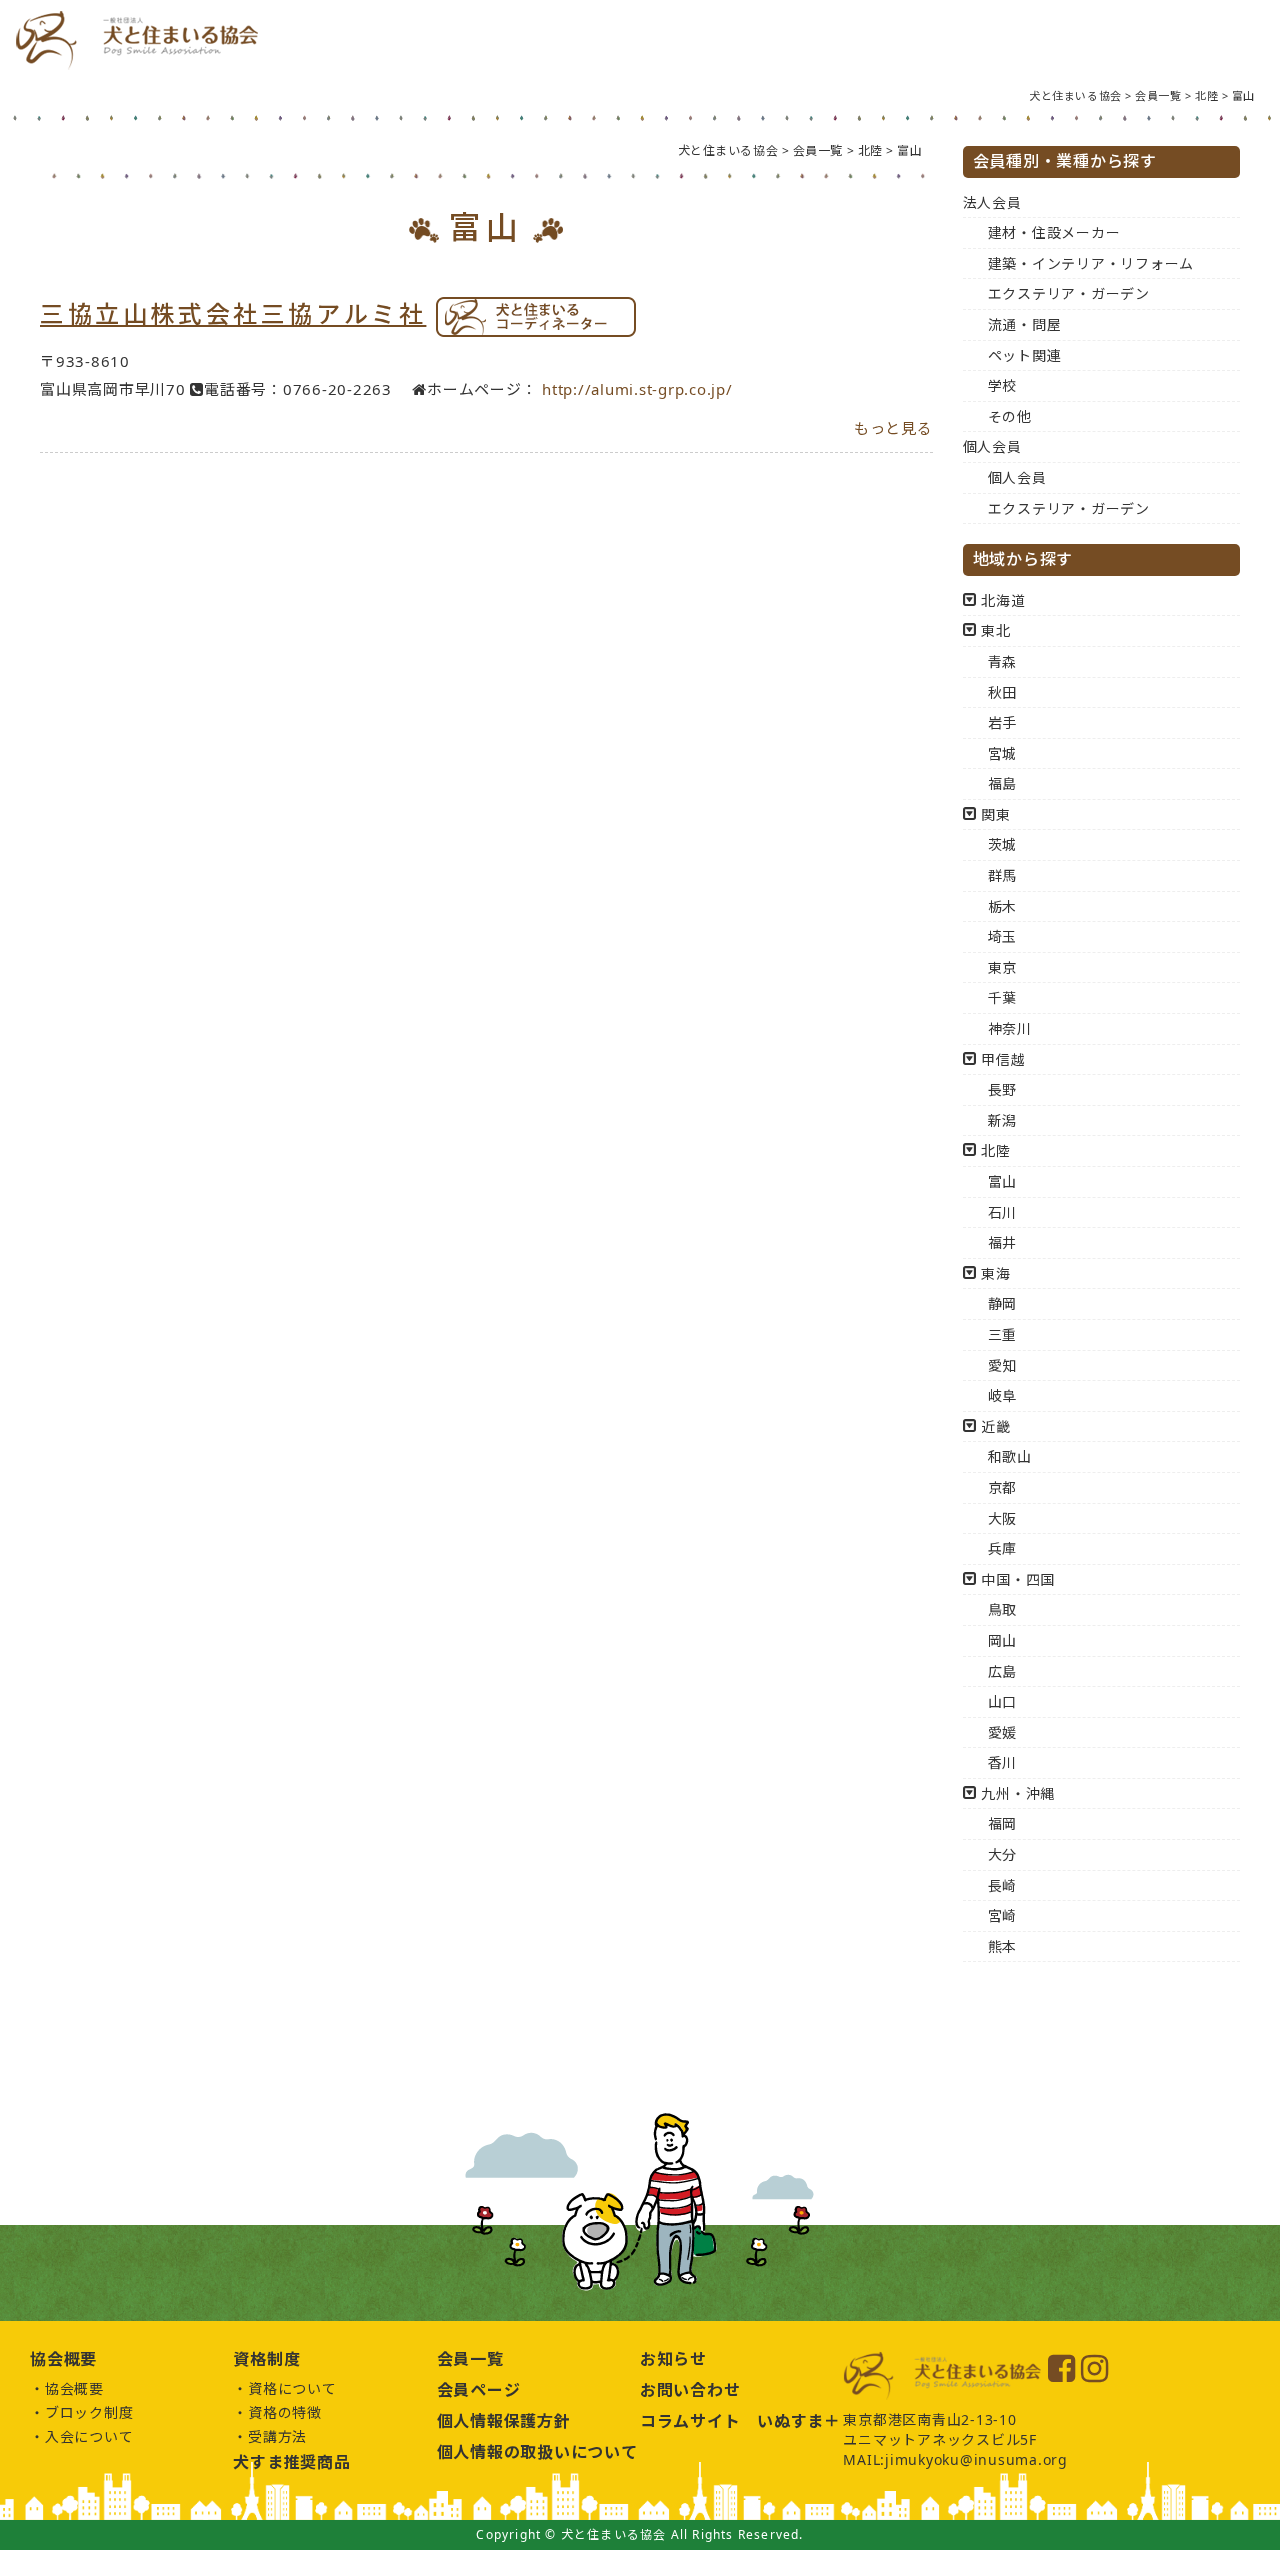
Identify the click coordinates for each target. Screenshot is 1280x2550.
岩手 (1003, 722)
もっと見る (893, 428)
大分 (1003, 1854)
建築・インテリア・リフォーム (1091, 263)
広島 (1003, 1671)
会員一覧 (470, 2359)
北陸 (996, 1150)
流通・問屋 (1025, 324)
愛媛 (1003, 1732)
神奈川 (1010, 1028)
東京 (1003, 967)
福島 (1003, 783)
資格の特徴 (285, 2412)
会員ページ (479, 2390)
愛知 (1003, 1365)
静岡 (1003, 1303)
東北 (996, 630)
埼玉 (1003, 936)
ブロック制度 (89, 2412)
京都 (1003, 1487)
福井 (1003, 1242)
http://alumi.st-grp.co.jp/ (637, 389)
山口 (1003, 1701)
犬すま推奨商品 (291, 2462)
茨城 (1003, 844)
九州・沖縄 (1018, 1793)
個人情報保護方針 (504, 2421)
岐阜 (1003, 1395)
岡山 (1003, 1640)
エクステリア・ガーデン (1069, 293)
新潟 (1003, 1120)
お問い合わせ (690, 2390)
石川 (1003, 1212)
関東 (996, 814)
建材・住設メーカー (1054, 232)
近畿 (996, 1426)
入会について (89, 2436)
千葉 (1003, 997)
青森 (1003, 661)
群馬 (1003, 875)
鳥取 (1003, 1609)
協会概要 (74, 2388)
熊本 (1003, 1946)
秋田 (1003, 692)
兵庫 (1003, 1548)
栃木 (1003, 906)
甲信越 (1003, 1059)
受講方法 (277, 2436)
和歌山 (1010, 1456)
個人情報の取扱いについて (537, 2452)
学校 (1003, 385)
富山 (1003, 1181)
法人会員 (992, 202)
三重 (1003, 1334)
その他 (1010, 416)
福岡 (1003, 1823)
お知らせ (673, 2359)
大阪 (1003, 1518)
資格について (292, 2388)
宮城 (1003, 753)
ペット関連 (1025, 355)
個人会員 (992, 446)
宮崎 (1003, 1915)
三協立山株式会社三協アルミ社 (233, 313)
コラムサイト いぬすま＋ (740, 2421)
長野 (1003, 1089)
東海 (996, 1273)
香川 (1003, 1762)
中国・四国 (1018, 1579)
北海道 (1003, 600)
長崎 (1003, 1885)
